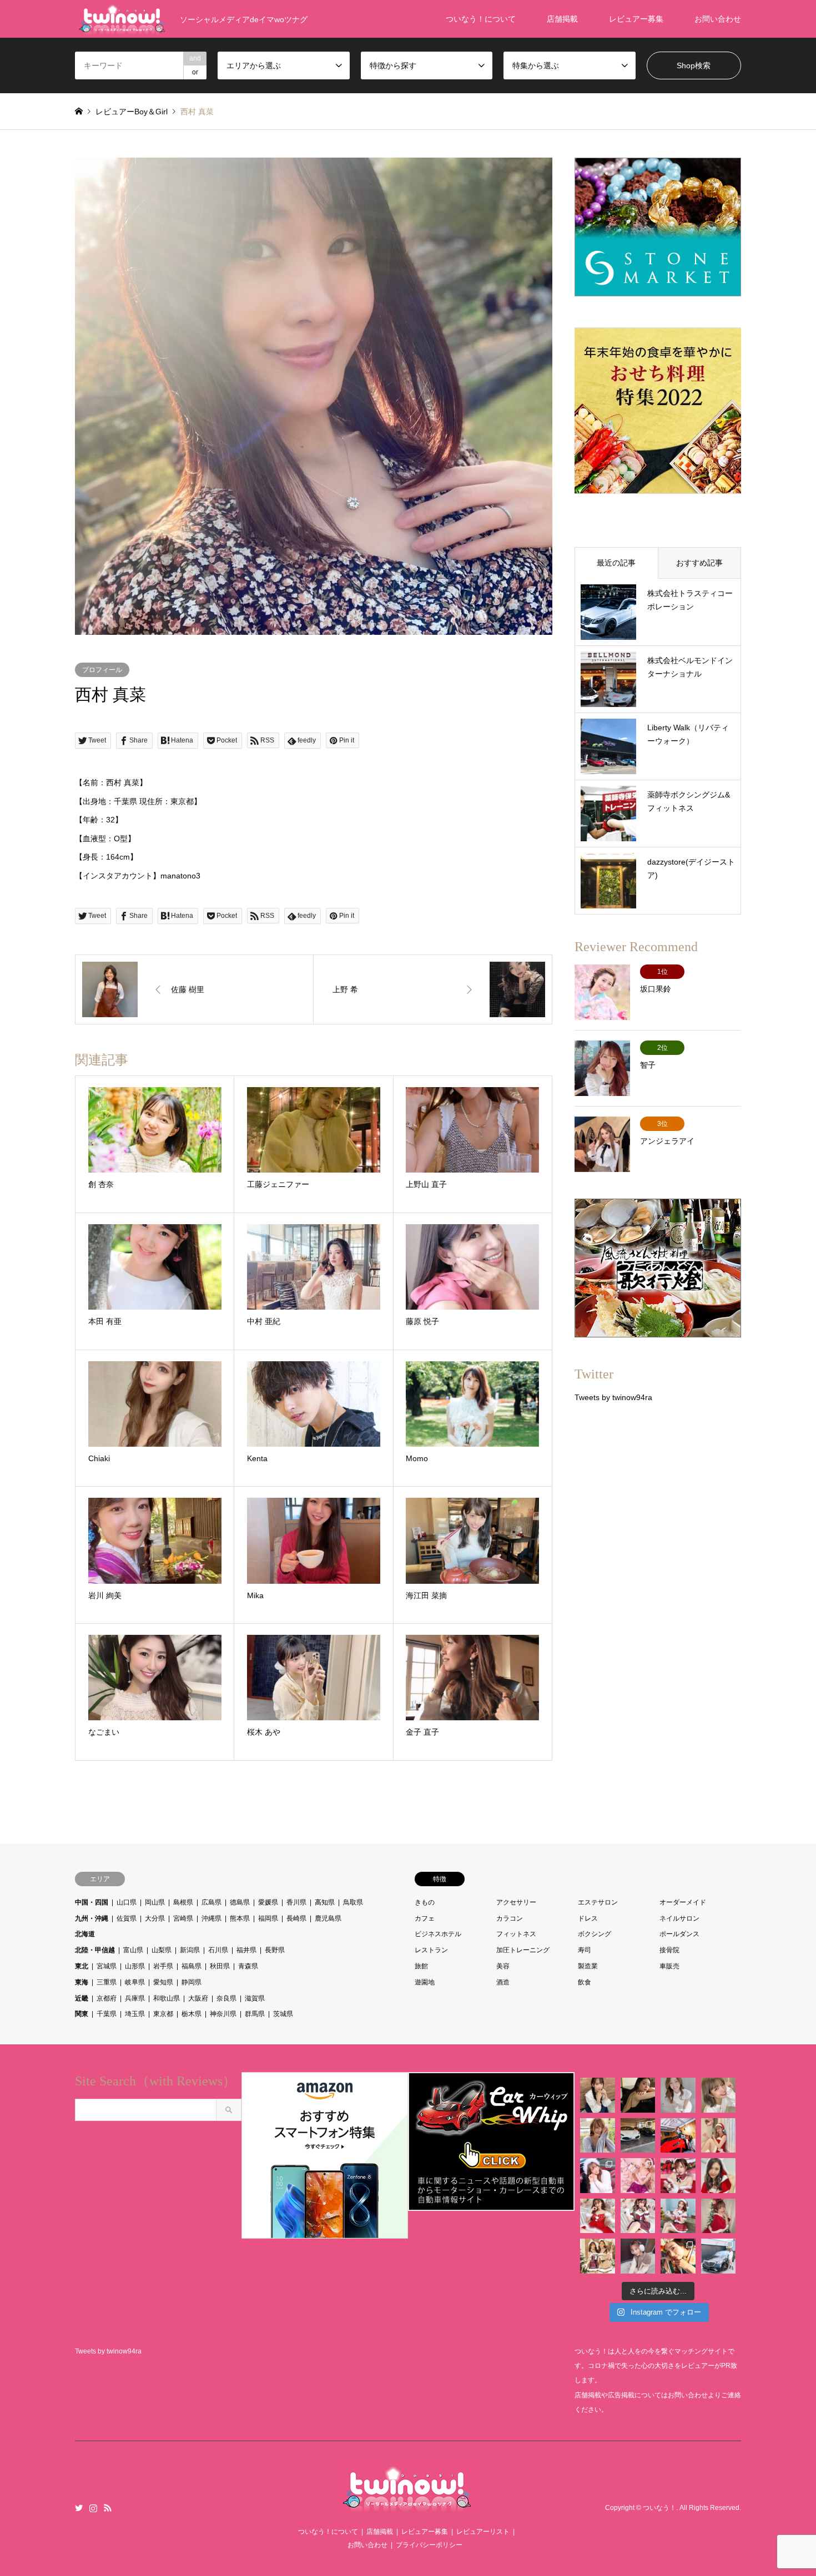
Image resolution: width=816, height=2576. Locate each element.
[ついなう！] (408, 2506)
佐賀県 (127, 1918)
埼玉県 (135, 2014)
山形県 (135, 1966)
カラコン (510, 1918)
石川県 (218, 1950)
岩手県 (163, 1966)
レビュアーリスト (483, 2532)
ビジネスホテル (438, 1934)
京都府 (107, 1998)
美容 (503, 1966)
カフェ (425, 1918)
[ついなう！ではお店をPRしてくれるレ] (678, 2136)
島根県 (183, 1902)
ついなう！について (481, 19)
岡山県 (155, 1902)
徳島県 (240, 1902)
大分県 (155, 1918)
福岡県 (268, 1918)
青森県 (248, 1966)
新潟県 (190, 1950)
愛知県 (163, 1982)
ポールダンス (679, 1934)
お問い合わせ (718, 19)
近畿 (82, 1998)
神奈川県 (223, 2014)
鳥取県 (353, 1902)
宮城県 (107, 1966)
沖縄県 (211, 1918)
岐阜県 (135, 1982)
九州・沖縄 (92, 1918)
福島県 (192, 1966)
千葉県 (107, 2014)
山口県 (127, 1902)
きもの (425, 1902)
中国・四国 (92, 1902)
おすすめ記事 (699, 563)
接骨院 (669, 1950)
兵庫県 (135, 1998)
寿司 (585, 1950)
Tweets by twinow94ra (613, 1397)
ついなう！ (659, 2508)
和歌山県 (167, 1998)
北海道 (85, 1934)
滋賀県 (255, 1998)
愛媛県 (268, 1902)
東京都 (163, 2014)
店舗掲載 (562, 19)
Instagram (93, 2508)
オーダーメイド (683, 1902)
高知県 (325, 1902)
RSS (108, 2508)
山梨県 (162, 1950)
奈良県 (226, 1998)
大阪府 (198, 1998)
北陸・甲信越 (95, 1950)
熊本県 (240, 1918)
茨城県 (283, 2014)
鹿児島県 (328, 1918)
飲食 (585, 1982)
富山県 (133, 1950)
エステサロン (598, 1902)
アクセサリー (516, 1902)
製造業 (588, 1966)
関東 (82, 2014)
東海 (82, 1982)
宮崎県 (183, 1918)
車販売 (669, 1966)
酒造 (503, 1982)
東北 (82, 1966)
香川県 (296, 1902)
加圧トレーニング (523, 1950)
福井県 (246, 1950)
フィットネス (516, 1934)
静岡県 (192, 1982)
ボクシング (595, 1934)
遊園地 (425, 1982)
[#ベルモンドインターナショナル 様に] (638, 2136)
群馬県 (255, 2014)
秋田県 (220, 1966)
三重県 (107, 1982)
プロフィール (102, 670)
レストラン (431, 1950)
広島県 (211, 1902)
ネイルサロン (679, 1918)
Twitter (79, 2508)
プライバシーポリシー (429, 2545)
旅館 (421, 1966)
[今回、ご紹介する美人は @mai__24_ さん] (598, 2095)
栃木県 (192, 2014)
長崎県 (296, 1918)
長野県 (275, 1950)
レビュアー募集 (636, 19)
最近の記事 (616, 563)
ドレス (588, 1918)
